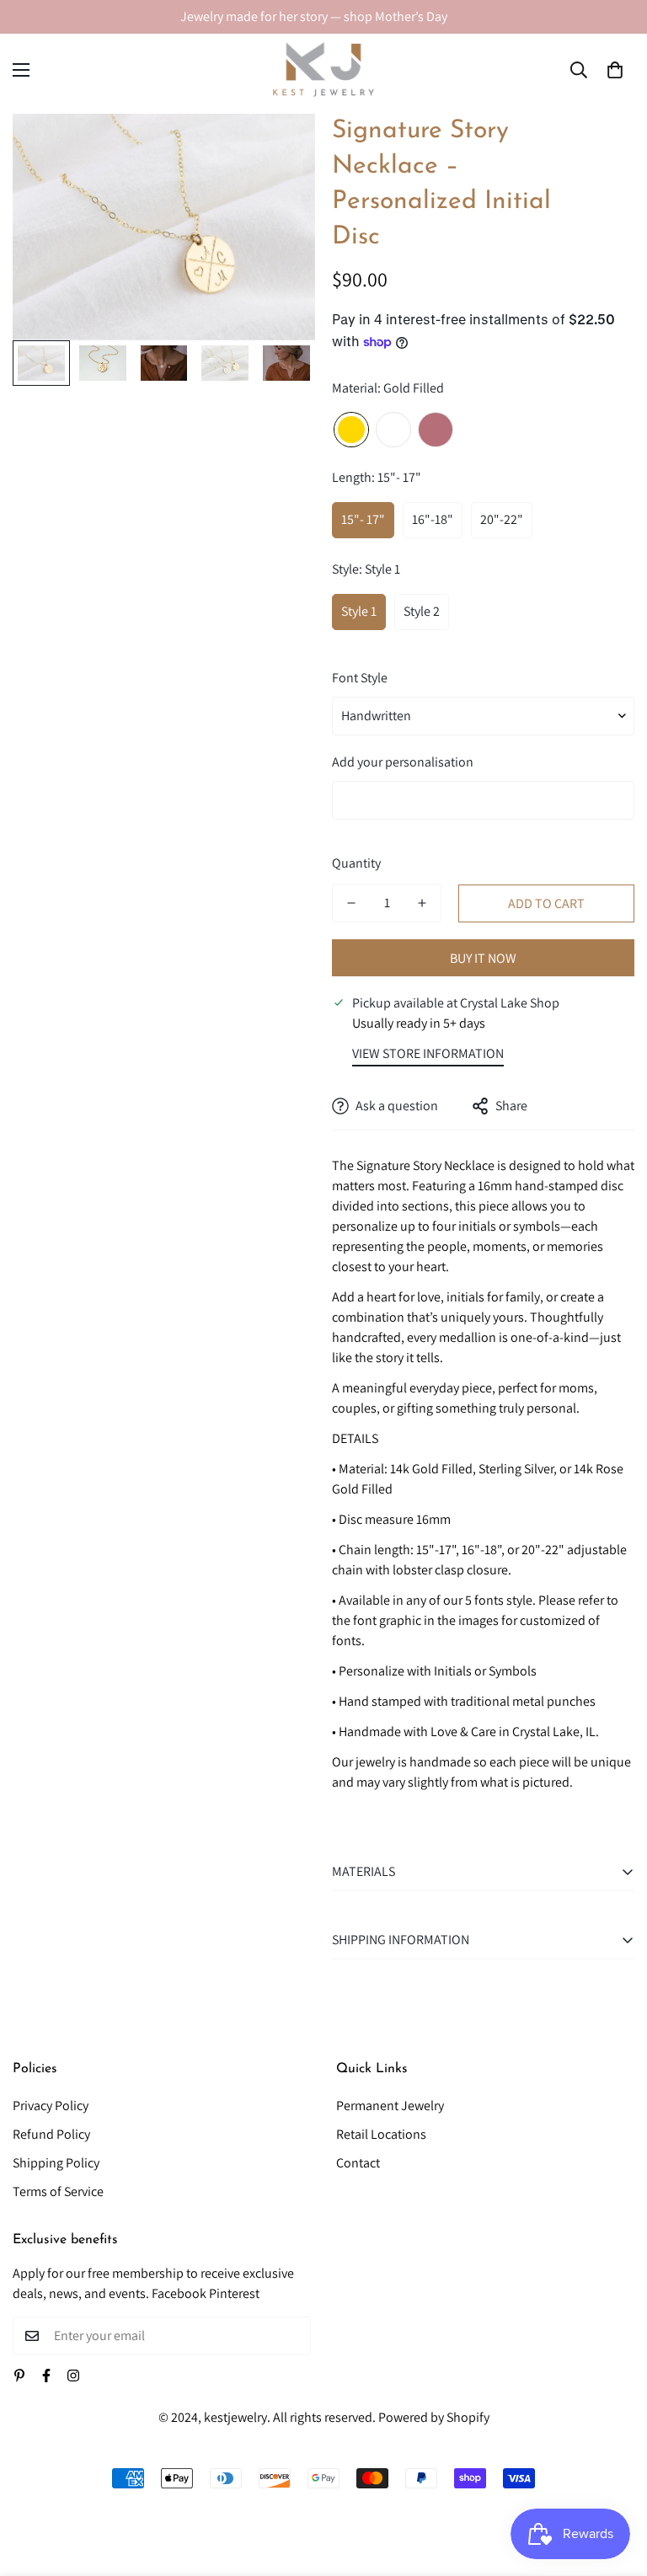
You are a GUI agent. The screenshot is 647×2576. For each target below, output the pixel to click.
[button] (615, 70)
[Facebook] (46, 2376)
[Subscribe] (292, 2336)
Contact (358, 2163)
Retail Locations (381, 2134)
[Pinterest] (19, 2376)
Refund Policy (51, 2134)
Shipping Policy (56, 2163)
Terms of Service (58, 2191)
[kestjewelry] (323, 69)
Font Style (360, 678)
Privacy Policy (51, 2106)
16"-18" (433, 519)
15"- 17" (363, 519)
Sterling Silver (393, 430)
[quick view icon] (279, 150)
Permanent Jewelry (390, 2106)
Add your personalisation (403, 762)
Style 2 (422, 611)
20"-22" (502, 519)
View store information (428, 1053)
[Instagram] (73, 2376)
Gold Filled (351, 430)
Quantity (356, 863)
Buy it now (483, 958)
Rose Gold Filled (436, 430)
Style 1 (359, 611)
